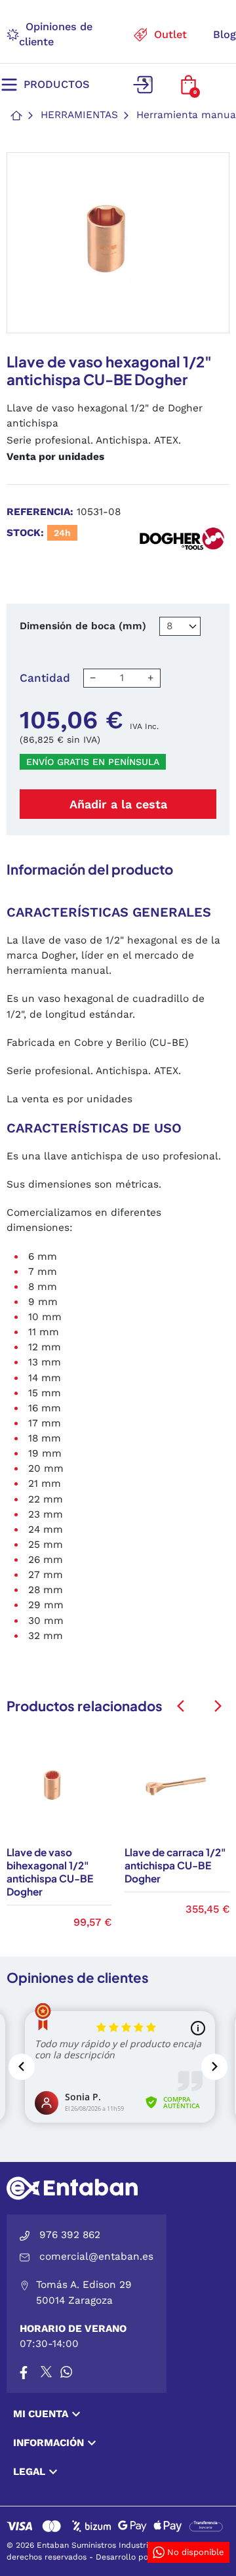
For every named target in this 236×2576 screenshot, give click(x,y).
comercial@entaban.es (96, 2256)
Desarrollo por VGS (133, 2557)
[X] (47, 2372)
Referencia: (40, 512)
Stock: (25, 533)
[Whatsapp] (66, 2372)
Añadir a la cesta (118, 804)
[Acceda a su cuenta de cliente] (142, 85)
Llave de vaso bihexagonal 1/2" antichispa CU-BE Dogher (50, 1872)
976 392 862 (70, 2235)
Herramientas (79, 115)
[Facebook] (24, 2372)
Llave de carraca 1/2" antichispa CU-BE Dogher (175, 1865)
